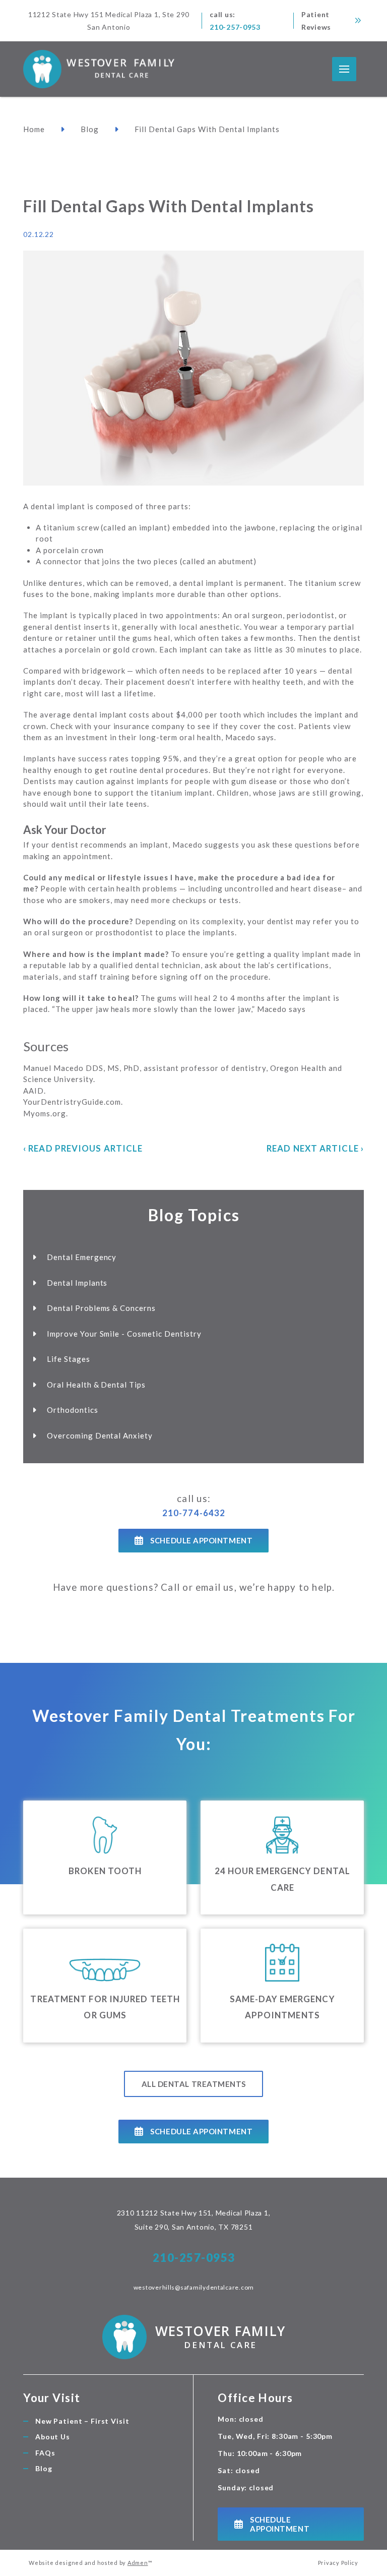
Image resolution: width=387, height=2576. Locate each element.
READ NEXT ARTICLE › (315, 1148)
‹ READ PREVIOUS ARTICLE (83, 1148)
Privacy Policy (338, 2563)
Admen (138, 2563)
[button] (344, 69)
